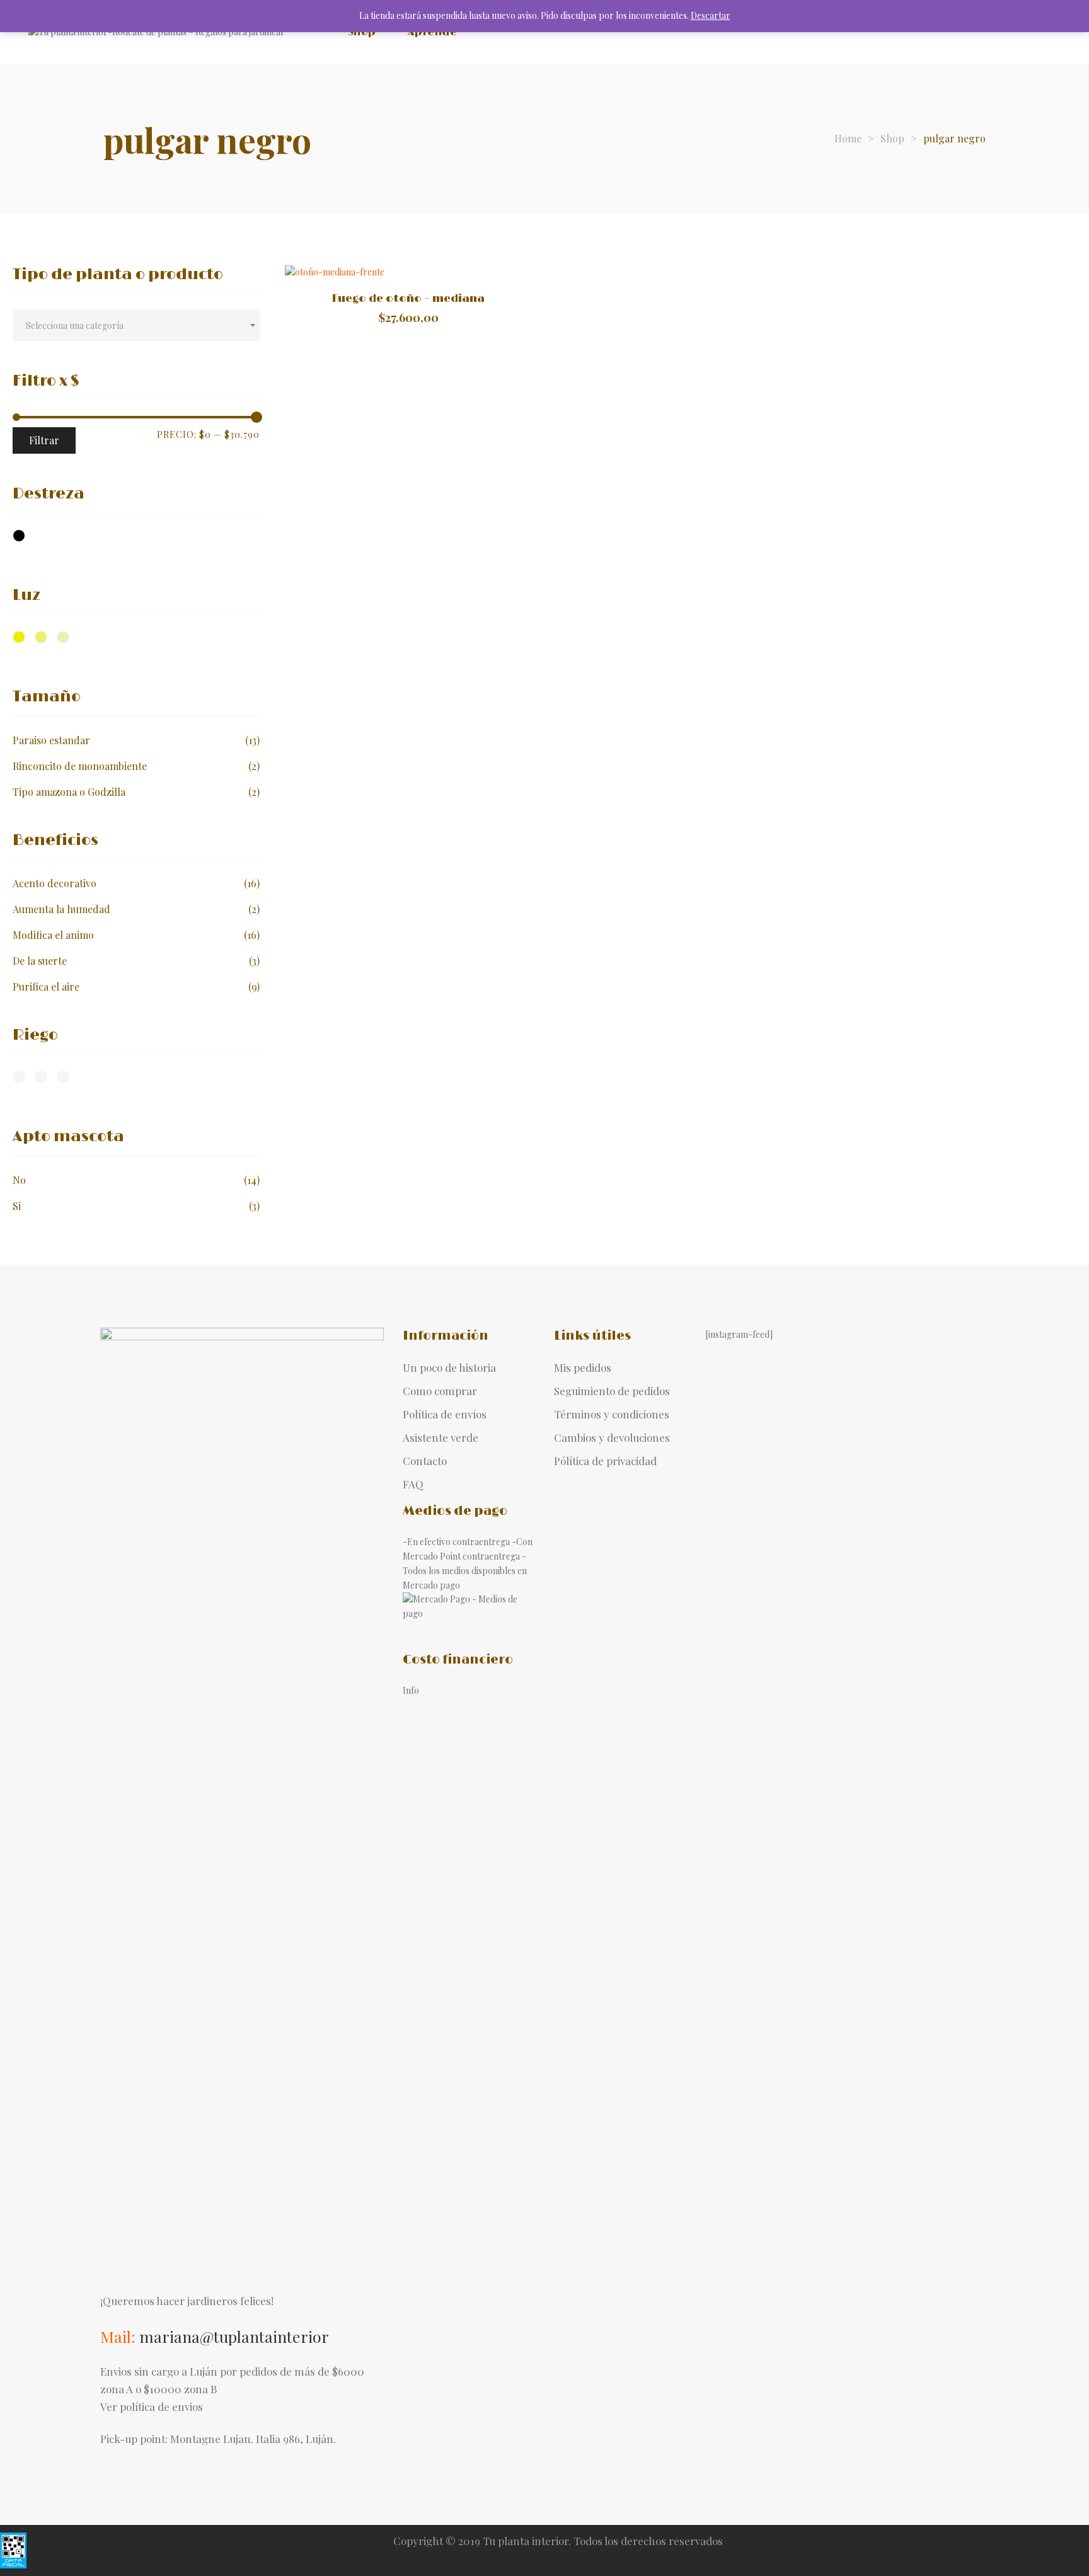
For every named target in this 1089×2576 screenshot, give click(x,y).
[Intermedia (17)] (41, 637)
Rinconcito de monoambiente (80, 766)
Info (411, 1690)
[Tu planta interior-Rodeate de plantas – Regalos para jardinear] (157, 32)
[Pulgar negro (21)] (19, 536)
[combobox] (136, 325)
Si (17, 1206)
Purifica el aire (46, 987)
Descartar (711, 15)
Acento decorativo (55, 883)
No (19, 1180)
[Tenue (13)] (63, 637)
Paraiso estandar (51, 740)
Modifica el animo (53, 935)
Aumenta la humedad (61, 909)
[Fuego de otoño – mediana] (408, 272)
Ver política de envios (152, 2406)
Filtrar (44, 440)
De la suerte (40, 961)
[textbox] (136, 326)
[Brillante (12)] (19, 637)
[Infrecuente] (41, 1077)
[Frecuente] (19, 1077)
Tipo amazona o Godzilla (69, 792)
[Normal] (63, 1077)
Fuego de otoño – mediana (408, 299)
